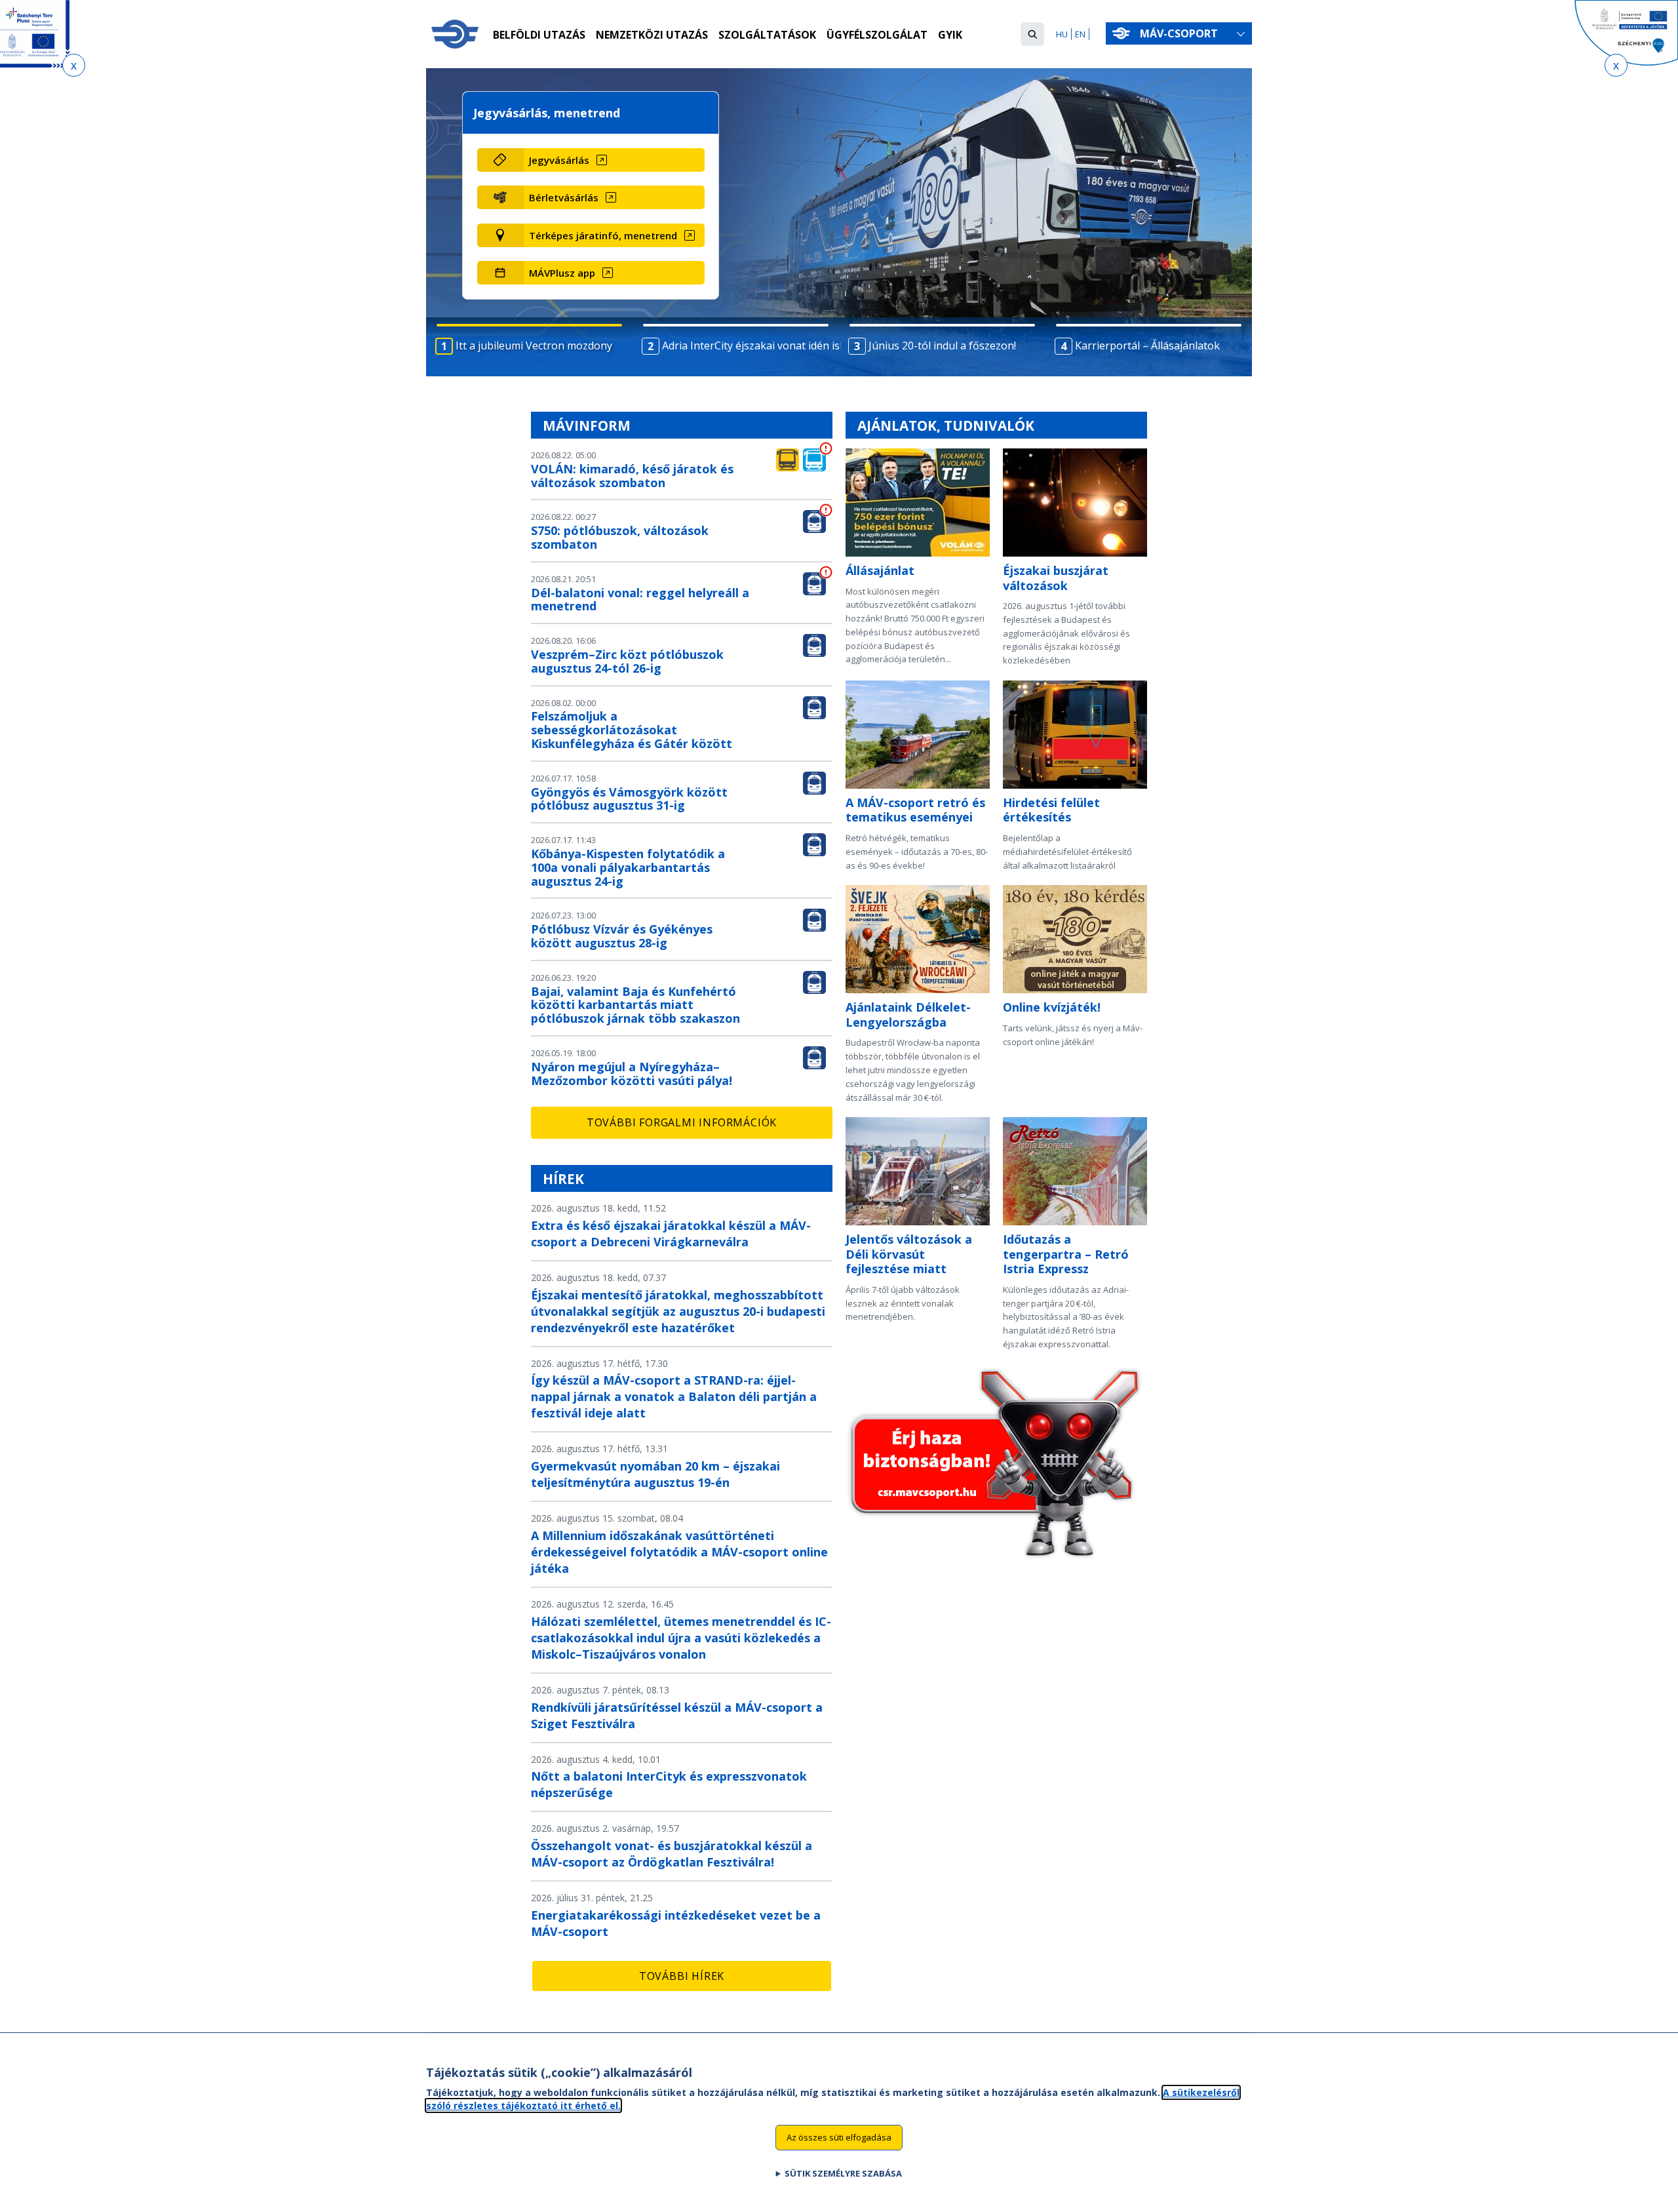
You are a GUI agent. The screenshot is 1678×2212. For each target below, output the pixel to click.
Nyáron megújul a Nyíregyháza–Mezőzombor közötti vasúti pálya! (632, 1074)
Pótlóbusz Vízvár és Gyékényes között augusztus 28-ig (622, 936)
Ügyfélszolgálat (877, 35)
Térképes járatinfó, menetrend (603, 235)
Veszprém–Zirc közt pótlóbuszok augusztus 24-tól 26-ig (627, 661)
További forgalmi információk (682, 1122)
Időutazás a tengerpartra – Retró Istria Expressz (1066, 1254)
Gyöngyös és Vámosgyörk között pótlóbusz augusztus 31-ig (629, 799)
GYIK (950, 35)
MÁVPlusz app (562, 273)
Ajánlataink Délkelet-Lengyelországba (908, 1015)
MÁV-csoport (1180, 33)
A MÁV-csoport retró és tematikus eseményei (915, 810)
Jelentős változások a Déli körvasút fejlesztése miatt (909, 1254)
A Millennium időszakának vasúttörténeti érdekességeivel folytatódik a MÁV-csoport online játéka (679, 1552)
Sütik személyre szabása (843, 2173)
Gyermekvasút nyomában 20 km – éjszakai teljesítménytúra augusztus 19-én (655, 1474)
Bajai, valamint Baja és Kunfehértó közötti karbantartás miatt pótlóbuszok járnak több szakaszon (635, 1005)
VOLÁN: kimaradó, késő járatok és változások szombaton (632, 476)
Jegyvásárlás (559, 160)
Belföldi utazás (539, 35)
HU (1062, 34)
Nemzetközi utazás (652, 35)
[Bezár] (74, 65)
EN (1080, 34)
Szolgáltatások (767, 35)
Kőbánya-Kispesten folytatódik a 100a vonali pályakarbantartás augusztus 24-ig (628, 867)
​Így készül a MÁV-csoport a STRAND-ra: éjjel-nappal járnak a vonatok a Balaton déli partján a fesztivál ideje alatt (674, 1396)
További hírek (682, 1976)
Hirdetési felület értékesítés (1051, 810)
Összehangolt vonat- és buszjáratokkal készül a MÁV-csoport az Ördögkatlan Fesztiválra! (672, 1854)
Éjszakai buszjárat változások (1056, 578)
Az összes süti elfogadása (839, 2137)
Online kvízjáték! (1052, 1007)
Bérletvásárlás (564, 197)
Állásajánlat (880, 570)
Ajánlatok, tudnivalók (946, 425)
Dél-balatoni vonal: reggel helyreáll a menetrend (640, 600)
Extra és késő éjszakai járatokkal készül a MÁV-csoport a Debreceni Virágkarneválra (671, 1234)
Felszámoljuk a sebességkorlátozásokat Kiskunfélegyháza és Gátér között (632, 730)
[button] (1032, 34)
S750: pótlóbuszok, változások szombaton (620, 537)
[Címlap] (455, 34)
